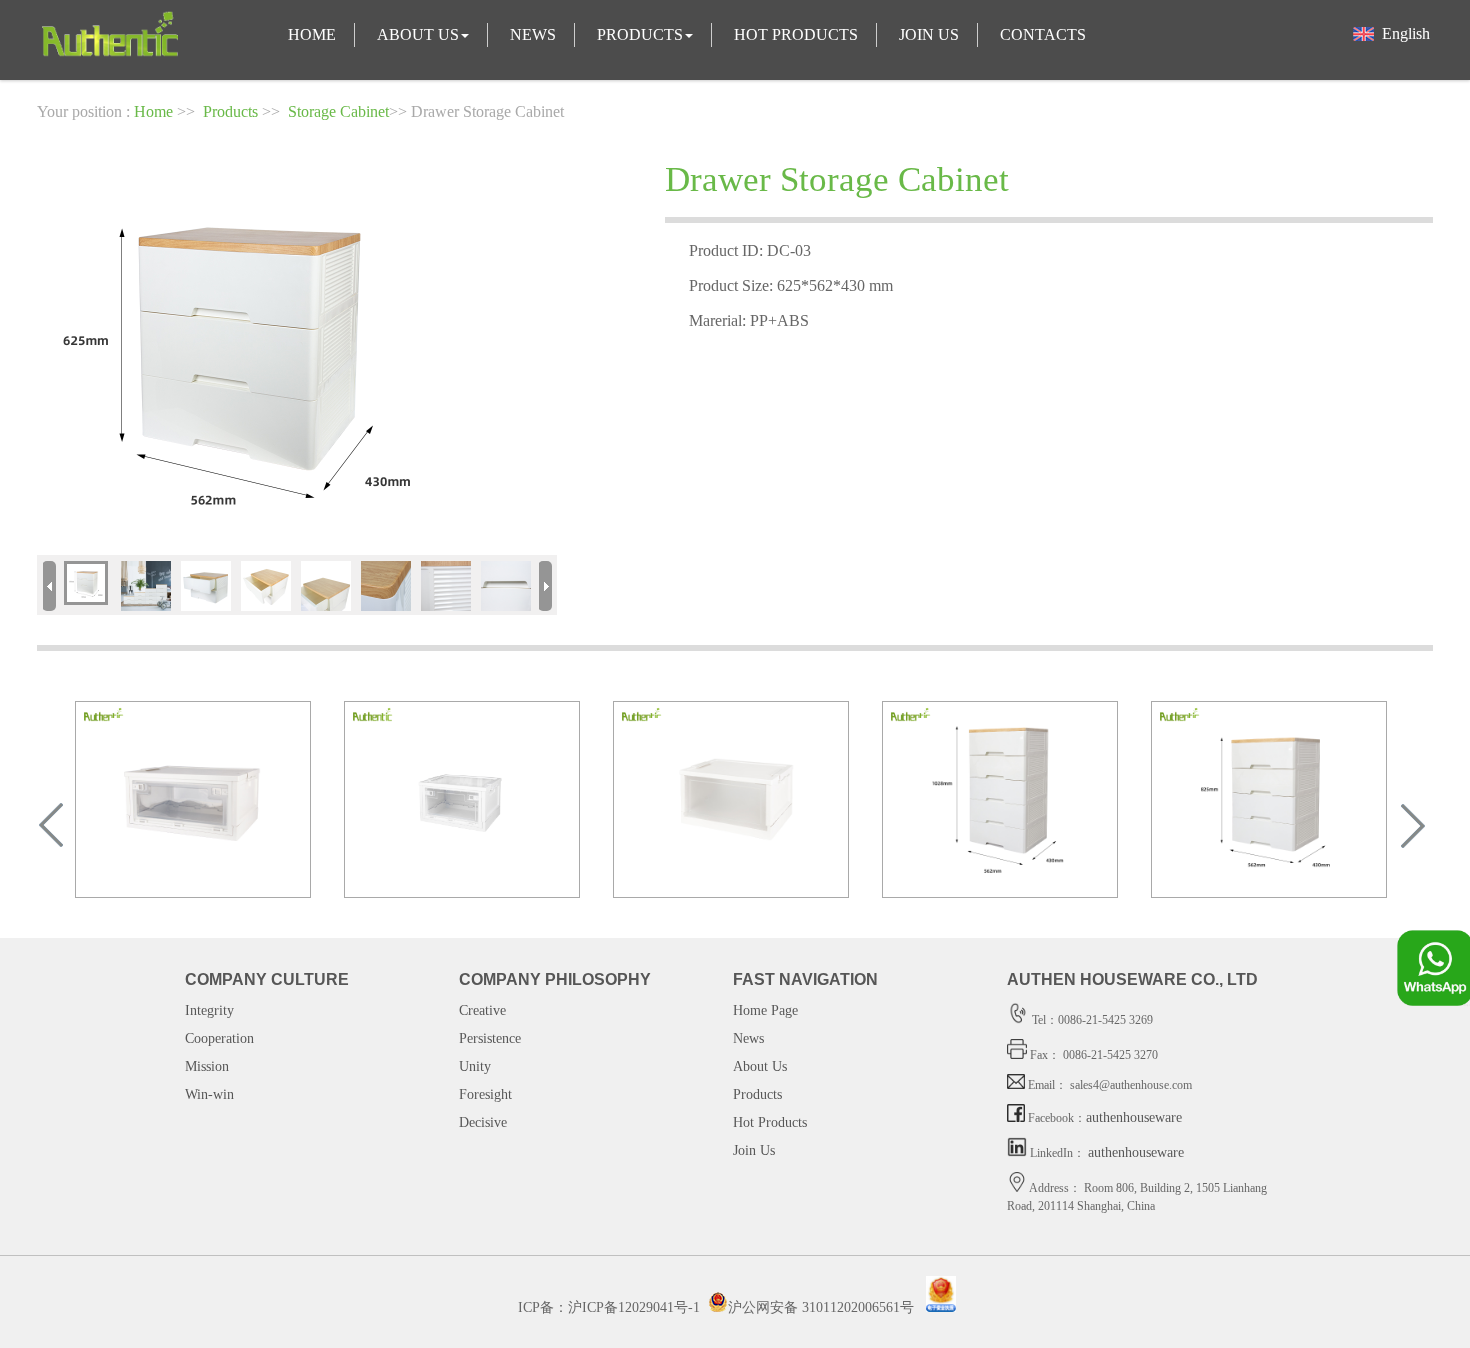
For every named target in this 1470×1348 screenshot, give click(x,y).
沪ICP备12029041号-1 (634, 1307)
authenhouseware (1134, 1117)
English (1402, 33)
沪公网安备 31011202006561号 (821, 1307)
